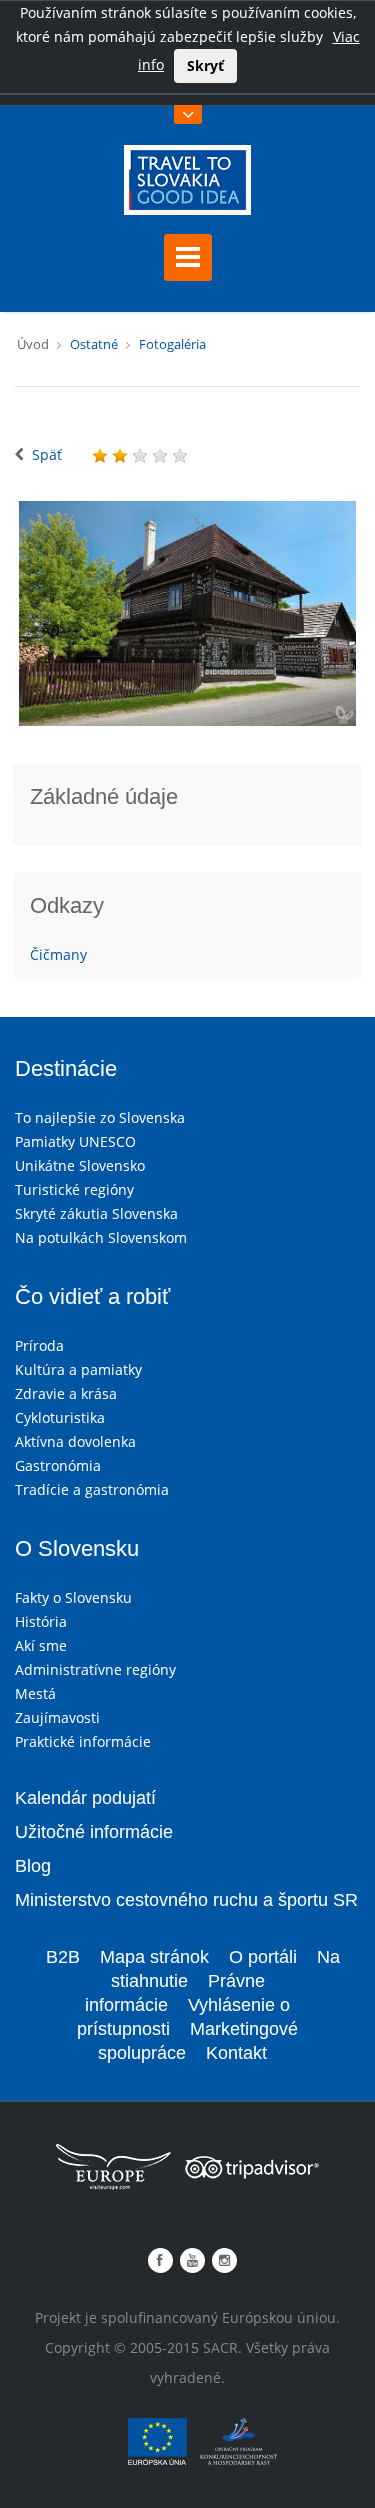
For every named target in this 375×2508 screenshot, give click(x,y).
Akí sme (41, 1645)
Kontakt (236, 2053)
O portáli (263, 1957)
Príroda (39, 1345)
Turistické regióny (74, 1189)
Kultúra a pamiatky (78, 1369)
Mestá (35, 1693)
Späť (47, 454)
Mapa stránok (154, 1957)
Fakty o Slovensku (73, 1597)
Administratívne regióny (95, 1669)
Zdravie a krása (66, 1393)
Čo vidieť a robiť (92, 1296)
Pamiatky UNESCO (75, 1141)
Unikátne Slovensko (80, 1165)
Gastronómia (58, 1465)
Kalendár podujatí (85, 1798)
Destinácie (66, 1068)
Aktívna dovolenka (75, 1441)
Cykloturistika (60, 1417)
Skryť (205, 65)
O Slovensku (77, 1548)
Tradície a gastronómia (92, 1489)
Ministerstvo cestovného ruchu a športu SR (186, 1900)
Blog (33, 1866)
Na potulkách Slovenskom (101, 1237)
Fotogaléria (172, 344)
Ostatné (94, 344)
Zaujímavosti (57, 1717)
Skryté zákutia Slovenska (96, 1213)
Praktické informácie (83, 1741)
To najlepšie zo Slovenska (100, 1117)
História (41, 1621)
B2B (63, 1957)
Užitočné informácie (94, 1832)
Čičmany (58, 954)
